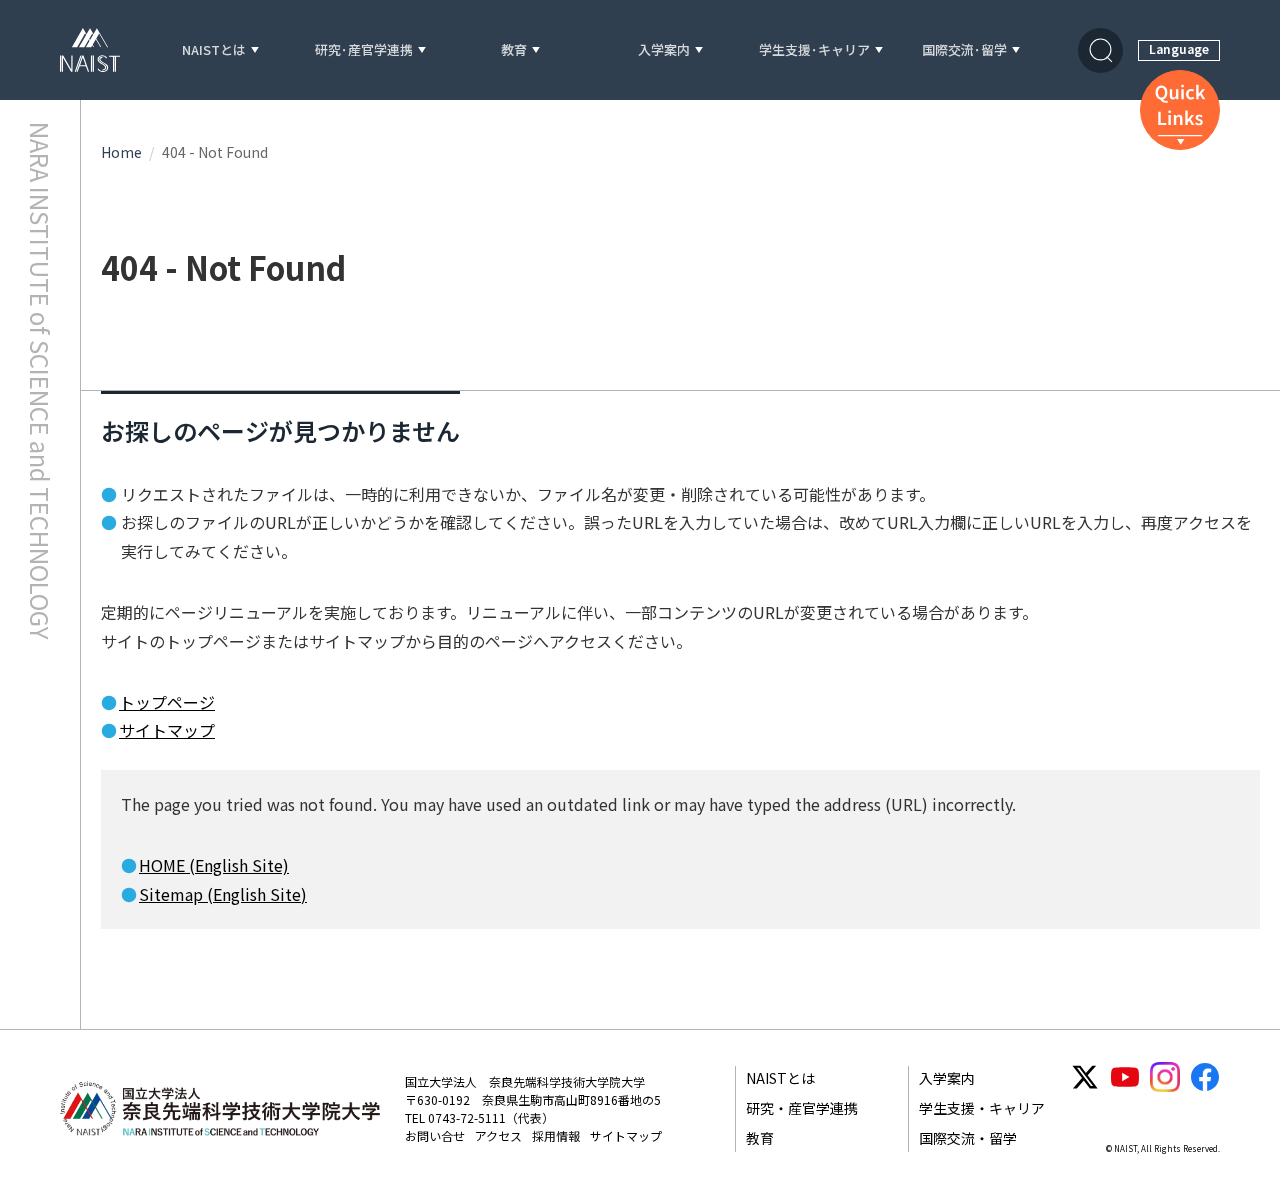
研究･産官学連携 (364, 50)
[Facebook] (1205, 1077)
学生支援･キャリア (814, 50)
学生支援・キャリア (982, 1108)
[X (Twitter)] (1085, 1077)
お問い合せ (435, 1135)
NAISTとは (214, 50)
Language (1179, 48)
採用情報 (556, 1135)
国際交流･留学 (964, 50)
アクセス (498, 1135)
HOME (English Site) (214, 865)
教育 (514, 50)
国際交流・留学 (968, 1138)
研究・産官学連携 (802, 1108)
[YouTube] (1125, 1077)
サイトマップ (167, 730)
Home (121, 152)
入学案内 (664, 50)
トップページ (167, 702)
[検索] (1100, 50)
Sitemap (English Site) (223, 894)
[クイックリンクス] (1180, 110)
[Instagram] (1165, 1077)
